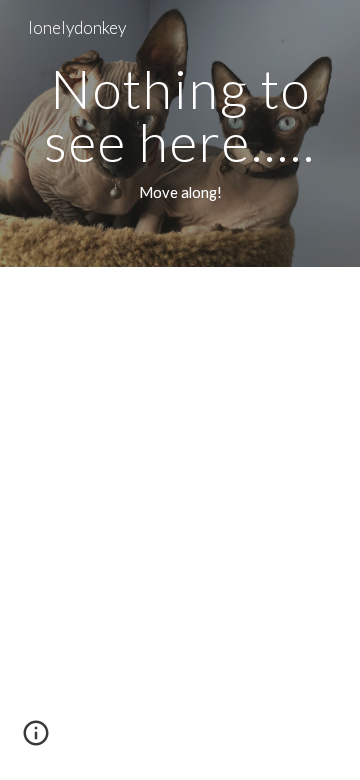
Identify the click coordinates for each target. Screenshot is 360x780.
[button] (36, 740)
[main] (180, 133)
